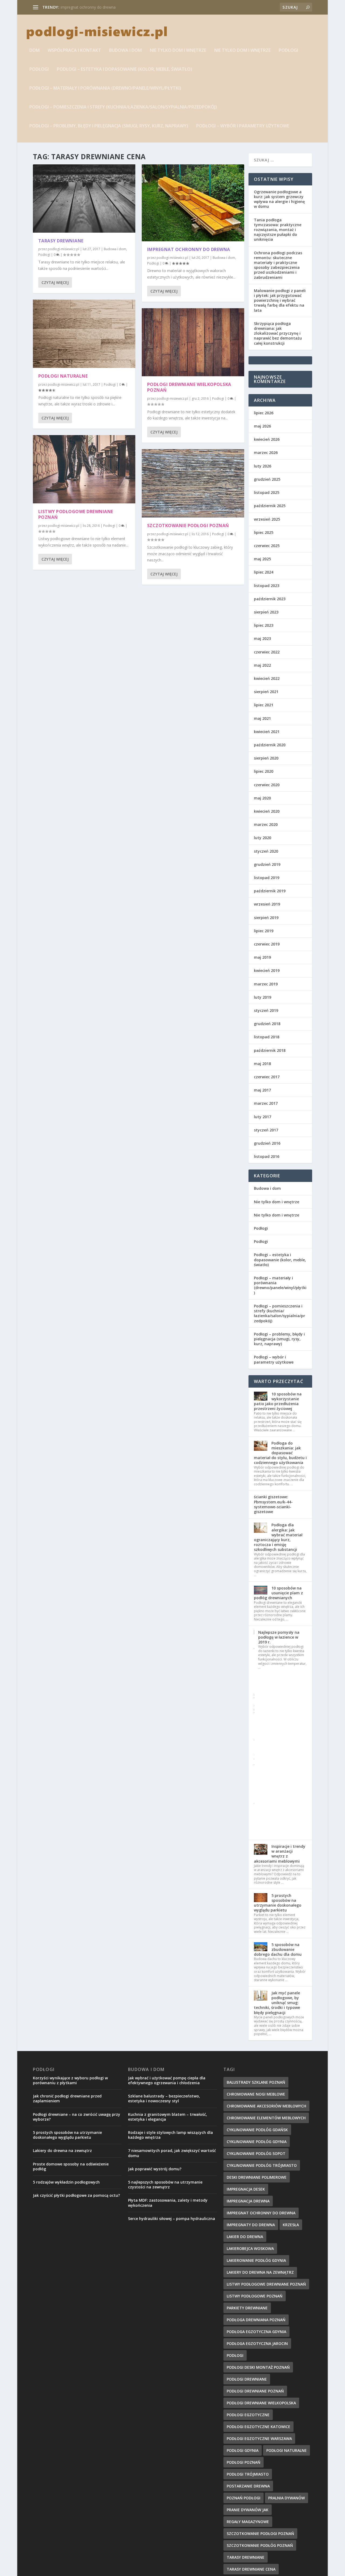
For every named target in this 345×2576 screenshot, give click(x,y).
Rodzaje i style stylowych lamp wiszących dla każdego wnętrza (170, 2135)
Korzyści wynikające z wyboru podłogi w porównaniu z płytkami (70, 2080)
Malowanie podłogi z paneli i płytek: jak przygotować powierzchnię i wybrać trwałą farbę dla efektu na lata (280, 300)
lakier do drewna (245, 2237)
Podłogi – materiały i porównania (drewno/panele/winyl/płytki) (105, 88)
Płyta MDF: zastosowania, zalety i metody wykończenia (168, 2203)
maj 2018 (262, 1064)
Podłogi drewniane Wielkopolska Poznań (189, 387)
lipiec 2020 (264, 771)
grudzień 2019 (267, 864)
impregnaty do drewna (251, 2225)
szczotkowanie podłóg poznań (260, 2545)
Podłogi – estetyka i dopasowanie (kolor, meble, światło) (125, 70)
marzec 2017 (266, 1103)
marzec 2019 (266, 984)
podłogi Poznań (244, 2462)
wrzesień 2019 (267, 904)
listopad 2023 (267, 586)
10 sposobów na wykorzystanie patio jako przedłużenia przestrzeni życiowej (278, 1401)
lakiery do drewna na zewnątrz (260, 2272)
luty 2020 (263, 838)
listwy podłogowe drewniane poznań (266, 2284)
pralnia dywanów (287, 2498)
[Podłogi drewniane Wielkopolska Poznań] (193, 342)
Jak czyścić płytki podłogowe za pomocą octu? (76, 2195)
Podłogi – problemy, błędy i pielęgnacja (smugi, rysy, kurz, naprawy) (109, 126)
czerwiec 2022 (267, 652)
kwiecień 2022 (267, 678)
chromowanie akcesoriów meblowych (266, 2106)
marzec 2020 (266, 824)
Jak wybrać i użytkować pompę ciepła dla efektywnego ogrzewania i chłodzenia (167, 2080)
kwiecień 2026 (267, 439)
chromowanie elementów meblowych (266, 2118)
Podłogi (288, 51)
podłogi (235, 2355)
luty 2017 (263, 1117)
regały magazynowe (248, 2522)
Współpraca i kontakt (74, 51)
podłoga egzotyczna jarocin (257, 2343)
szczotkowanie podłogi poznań (260, 2533)
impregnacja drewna (248, 2201)
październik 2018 (270, 1050)
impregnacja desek (246, 2189)
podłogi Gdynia (243, 2450)
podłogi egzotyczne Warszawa (259, 2438)
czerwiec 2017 (267, 1077)
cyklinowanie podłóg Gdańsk (257, 2130)
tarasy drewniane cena (251, 2569)
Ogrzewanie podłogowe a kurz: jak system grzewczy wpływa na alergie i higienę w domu (279, 199)
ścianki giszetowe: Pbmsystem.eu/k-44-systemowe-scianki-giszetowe (273, 1504)
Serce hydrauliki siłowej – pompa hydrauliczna (172, 2219)
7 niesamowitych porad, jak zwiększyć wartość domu (172, 2153)
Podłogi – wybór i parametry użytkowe (243, 126)
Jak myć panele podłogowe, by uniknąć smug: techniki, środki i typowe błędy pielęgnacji (277, 2003)
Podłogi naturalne (63, 376)
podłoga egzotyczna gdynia (256, 2332)
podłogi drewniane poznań (255, 2391)
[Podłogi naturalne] (84, 334)
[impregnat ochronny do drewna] (193, 203)
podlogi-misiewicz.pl (63, 249)
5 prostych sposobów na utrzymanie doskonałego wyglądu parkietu (278, 1903)
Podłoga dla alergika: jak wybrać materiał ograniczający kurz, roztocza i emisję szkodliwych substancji (278, 1537)
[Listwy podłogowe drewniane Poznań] (84, 469)
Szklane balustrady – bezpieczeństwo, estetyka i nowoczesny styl (164, 2098)
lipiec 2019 (264, 931)
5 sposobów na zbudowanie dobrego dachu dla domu (278, 1949)
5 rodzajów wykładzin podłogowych (66, 2182)
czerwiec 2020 (267, 785)
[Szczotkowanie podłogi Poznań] (193, 483)
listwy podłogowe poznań (255, 2296)
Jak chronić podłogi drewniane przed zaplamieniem (67, 2098)
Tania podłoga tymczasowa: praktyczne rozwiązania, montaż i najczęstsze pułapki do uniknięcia (278, 230)
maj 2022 (262, 665)
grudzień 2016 (267, 1143)
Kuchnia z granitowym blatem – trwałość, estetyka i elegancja (168, 2117)
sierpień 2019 (266, 918)
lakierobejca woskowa (250, 2248)
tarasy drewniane (246, 2557)
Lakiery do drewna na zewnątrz (62, 2150)
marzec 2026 (266, 453)
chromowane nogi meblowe (256, 2094)
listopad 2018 (267, 1037)
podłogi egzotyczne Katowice (258, 2427)
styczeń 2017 (266, 1130)
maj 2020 (262, 798)
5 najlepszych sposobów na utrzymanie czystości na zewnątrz (165, 2184)
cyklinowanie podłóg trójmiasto (262, 2165)
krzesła (291, 2225)
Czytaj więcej (55, 282)
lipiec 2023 (264, 625)
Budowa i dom (125, 51)
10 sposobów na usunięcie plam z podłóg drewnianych (278, 1593)
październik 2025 (270, 506)
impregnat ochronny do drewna (88, 7)
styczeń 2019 (266, 1010)
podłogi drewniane (247, 2379)
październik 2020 (270, 745)
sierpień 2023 (266, 612)
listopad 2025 (267, 492)
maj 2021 (262, 718)
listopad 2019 (267, 878)
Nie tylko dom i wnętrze (178, 51)
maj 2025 (262, 559)
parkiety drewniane (247, 2308)
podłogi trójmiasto (248, 2474)
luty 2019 (263, 997)
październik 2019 (270, 891)
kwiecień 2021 (267, 732)
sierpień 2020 (266, 758)
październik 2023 (270, 599)
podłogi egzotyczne (248, 2415)
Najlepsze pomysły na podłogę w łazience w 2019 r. (279, 1637)
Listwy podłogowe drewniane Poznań (76, 514)
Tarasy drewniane (61, 241)
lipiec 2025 (264, 532)
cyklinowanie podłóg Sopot (256, 2153)
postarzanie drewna (248, 2486)
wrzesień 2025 (267, 519)
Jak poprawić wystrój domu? (155, 2169)
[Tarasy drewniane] (84, 199)
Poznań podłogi (244, 2498)
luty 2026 (263, 466)
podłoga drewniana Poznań (256, 2320)
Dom (34, 51)
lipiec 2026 (264, 413)
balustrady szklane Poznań (256, 2082)
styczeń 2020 (266, 851)
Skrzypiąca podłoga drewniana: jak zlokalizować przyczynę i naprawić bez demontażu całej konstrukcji (278, 333)
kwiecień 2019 (267, 970)
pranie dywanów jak (248, 2510)
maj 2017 (262, 1090)
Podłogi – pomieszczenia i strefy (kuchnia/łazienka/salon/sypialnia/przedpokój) (123, 107)
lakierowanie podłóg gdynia (256, 2260)
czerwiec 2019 (267, 944)
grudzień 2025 (267, 479)
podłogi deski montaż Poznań (258, 2367)
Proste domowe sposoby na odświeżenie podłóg (71, 2166)
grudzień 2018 (267, 1024)
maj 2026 (262, 426)
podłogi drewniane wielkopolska (261, 2403)
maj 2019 (262, 957)
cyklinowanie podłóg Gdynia (257, 2142)
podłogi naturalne (287, 2450)
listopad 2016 (267, 1156)
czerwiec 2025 (267, 546)
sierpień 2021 (266, 692)
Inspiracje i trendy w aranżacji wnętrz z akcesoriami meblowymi (280, 1854)
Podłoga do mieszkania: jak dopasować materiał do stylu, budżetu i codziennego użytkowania (280, 1453)
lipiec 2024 (264, 572)
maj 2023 (262, 638)
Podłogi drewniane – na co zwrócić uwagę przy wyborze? (77, 2117)
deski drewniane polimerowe (257, 2177)
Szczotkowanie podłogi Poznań (188, 526)
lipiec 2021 (264, 705)
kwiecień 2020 (267, 811)
